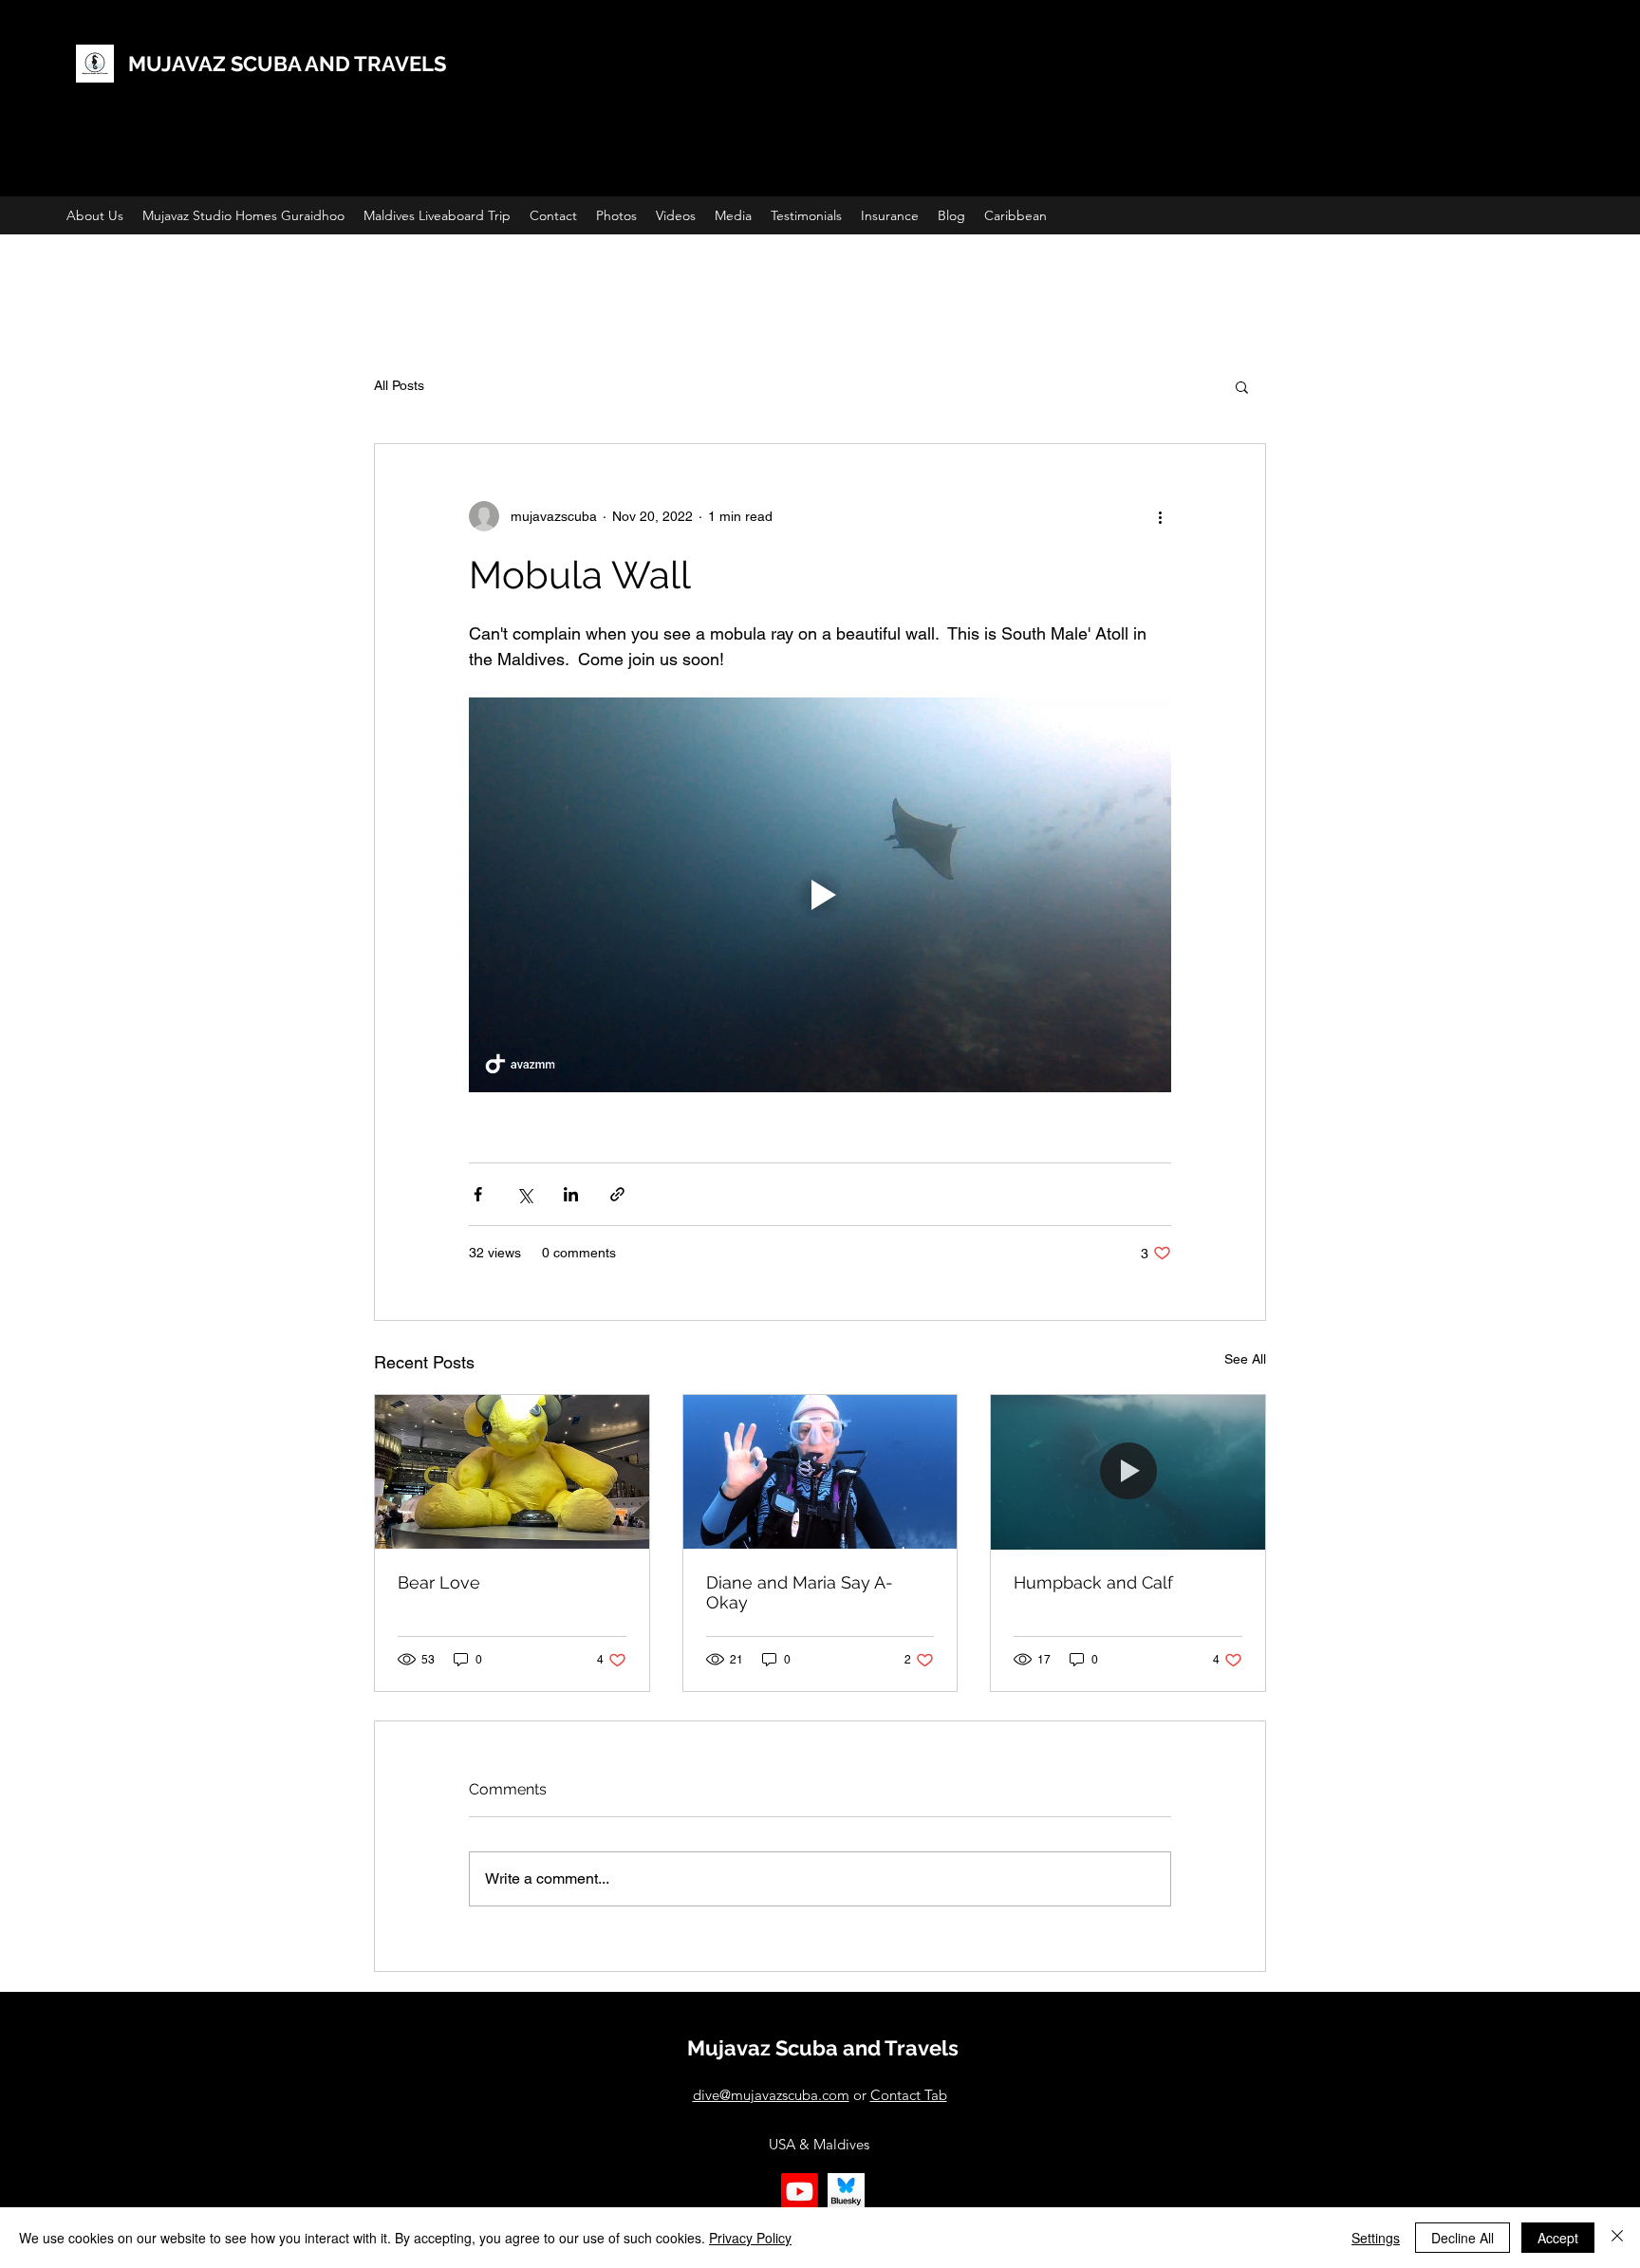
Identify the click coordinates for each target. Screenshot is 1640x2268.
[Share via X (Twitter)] (524, 1194)
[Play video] (820, 895)
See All (1245, 1359)
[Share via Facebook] (478, 1194)
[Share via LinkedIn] (571, 1194)
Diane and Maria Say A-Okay (800, 1592)
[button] (1242, 386)
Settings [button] (1376, 2238)
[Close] (1617, 2238)
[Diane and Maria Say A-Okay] (820, 1472)
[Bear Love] (512, 1472)
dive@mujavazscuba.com (771, 2095)
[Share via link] (617, 1194)
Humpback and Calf (1093, 1582)
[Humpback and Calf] (1128, 1472)
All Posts (399, 385)
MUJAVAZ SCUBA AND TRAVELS (287, 64)
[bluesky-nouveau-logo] (846, 2192)
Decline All (1463, 2238)
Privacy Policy (750, 2238)
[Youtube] (800, 2192)
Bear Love (439, 1582)
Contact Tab (909, 2095)
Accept (1558, 2238)
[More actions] (1160, 516)
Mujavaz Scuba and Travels (823, 2048)
